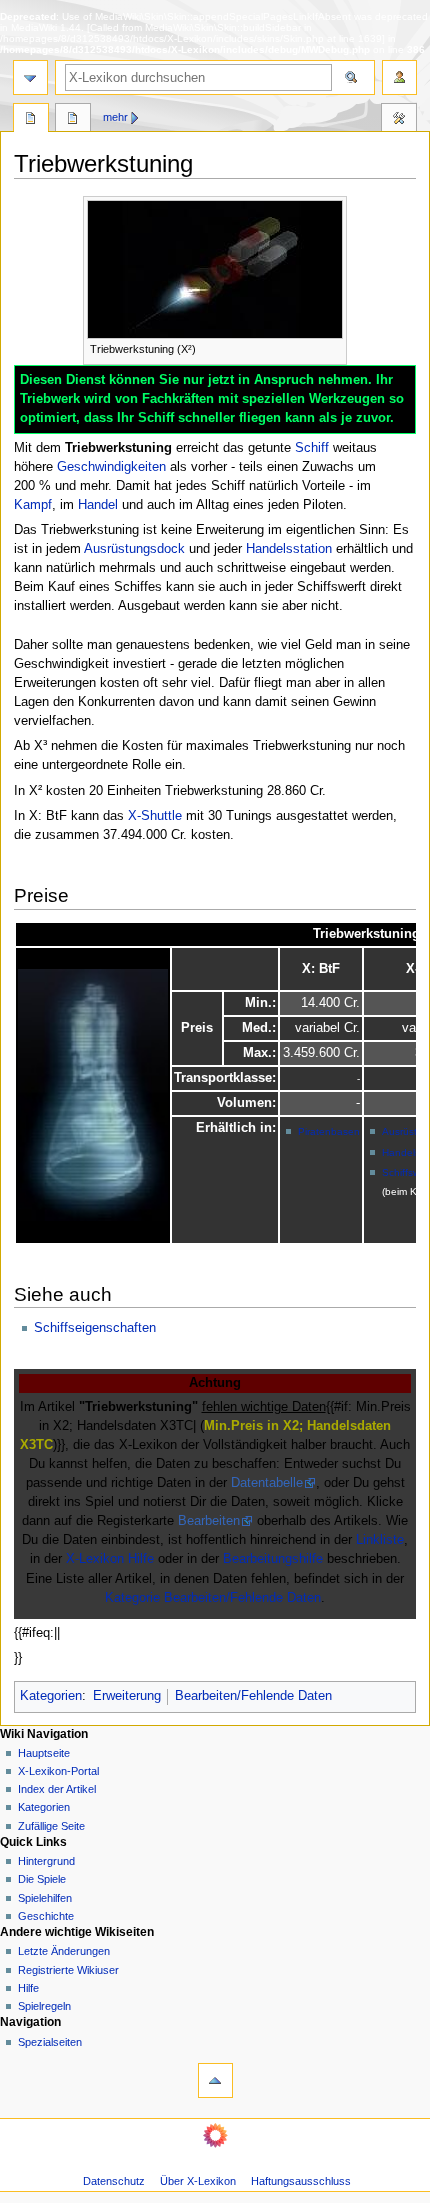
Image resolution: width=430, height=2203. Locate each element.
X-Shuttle (155, 816)
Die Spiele (42, 1879)
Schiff (312, 448)
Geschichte (46, 1916)
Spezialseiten (50, 2042)
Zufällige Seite (51, 1826)
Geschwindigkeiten (111, 467)
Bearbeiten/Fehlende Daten (253, 1696)
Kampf (33, 505)
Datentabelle (267, 1483)
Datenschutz (114, 2181)
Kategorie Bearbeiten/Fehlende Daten (213, 1598)
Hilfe (28, 1988)
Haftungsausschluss (301, 2181)
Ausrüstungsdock (134, 549)
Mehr (115, 117)
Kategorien (51, 1696)
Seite (31, 120)
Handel (98, 505)
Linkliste (380, 1540)
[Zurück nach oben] (215, 2080)
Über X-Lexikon (198, 2181)
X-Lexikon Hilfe (110, 1559)
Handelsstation (289, 549)
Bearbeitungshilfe (273, 1559)
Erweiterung (127, 1696)
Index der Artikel (57, 1789)
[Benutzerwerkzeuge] (399, 77)
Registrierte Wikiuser (68, 1970)
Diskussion (73, 120)
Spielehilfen (45, 1898)
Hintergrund (46, 1861)
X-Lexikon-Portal (58, 1771)
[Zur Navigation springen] (30, 77)
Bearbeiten (209, 1521)
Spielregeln (44, 2006)
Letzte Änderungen (64, 1951)
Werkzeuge (399, 120)
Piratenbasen (329, 1131)
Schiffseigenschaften (95, 1328)
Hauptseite (44, 1753)
